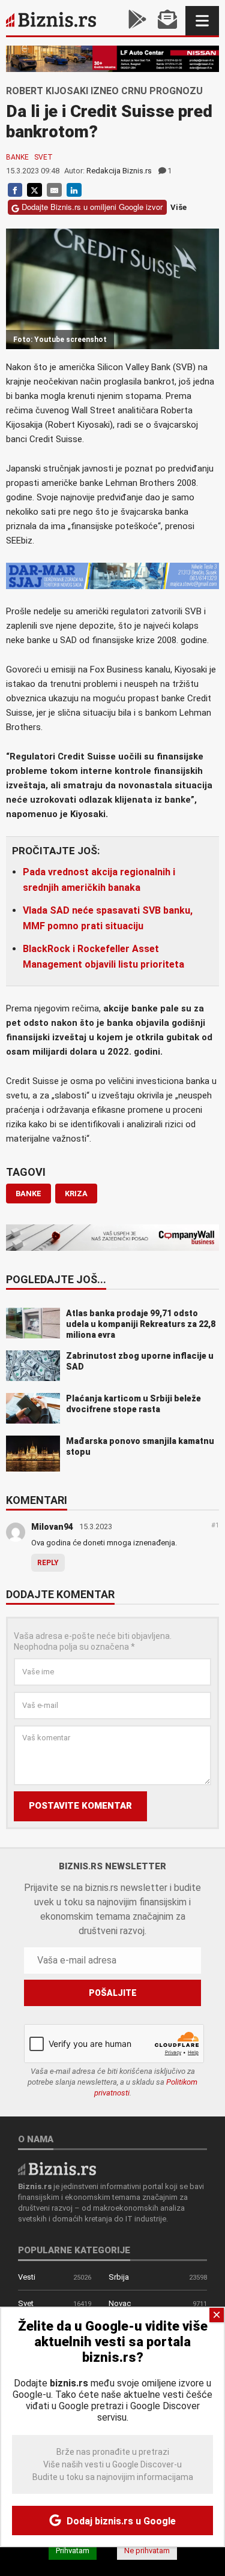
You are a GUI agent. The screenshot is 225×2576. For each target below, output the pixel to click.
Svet (43, 157)
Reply (48, 1563)
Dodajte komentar (60, 1595)
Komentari (37, 1501)
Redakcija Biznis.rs (119, 171)
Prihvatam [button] (73, 2551)
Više (178, 207)
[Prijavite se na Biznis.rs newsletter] (167, 21)
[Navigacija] (202, 21)
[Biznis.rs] (57, 2168)
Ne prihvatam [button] (147, 2551)
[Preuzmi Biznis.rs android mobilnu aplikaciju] (137, 21)
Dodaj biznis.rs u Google (120, 2521)
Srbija (119, 2277)
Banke (17, 157)
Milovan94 (52, 1527)
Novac (120, 2303)
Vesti (27, 2277)
